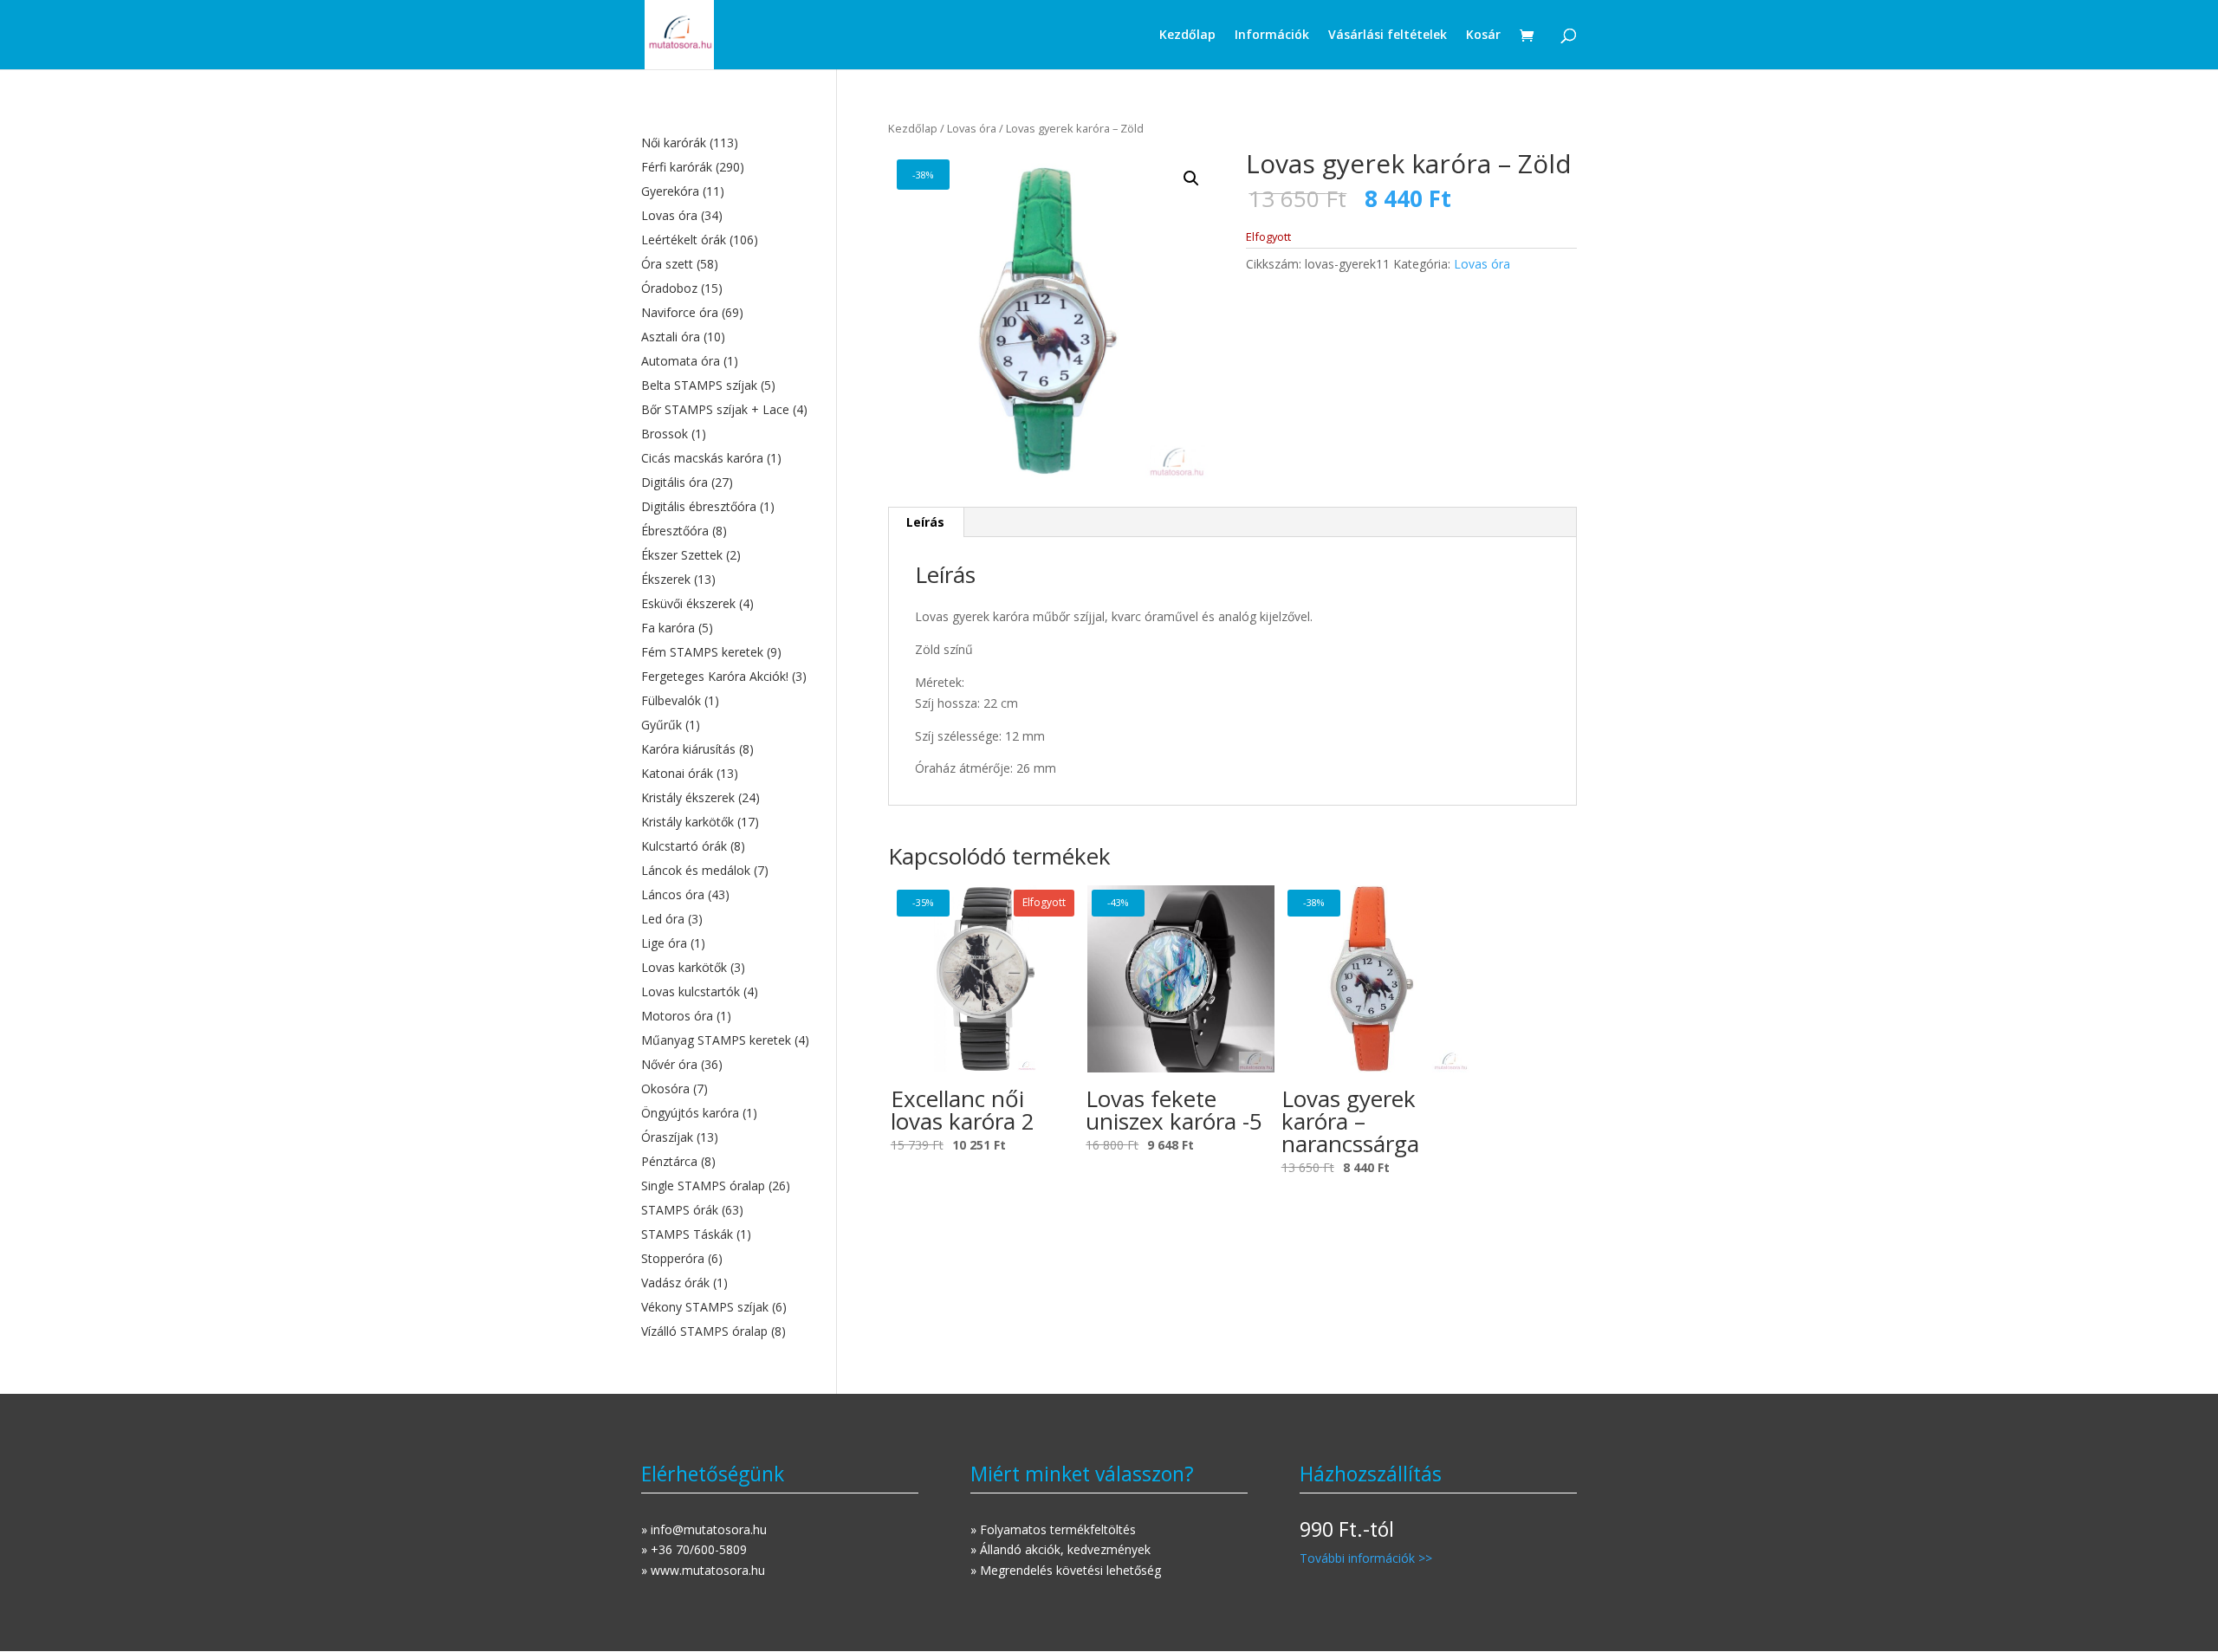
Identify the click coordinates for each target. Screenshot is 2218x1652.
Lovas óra (972, 128)
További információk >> (1366, 1558)
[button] (1191, 178)
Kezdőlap (1187, 36)
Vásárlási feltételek (1388, 36)
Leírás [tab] (925, 522)
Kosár (1483, 36)
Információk (1272, 36)
